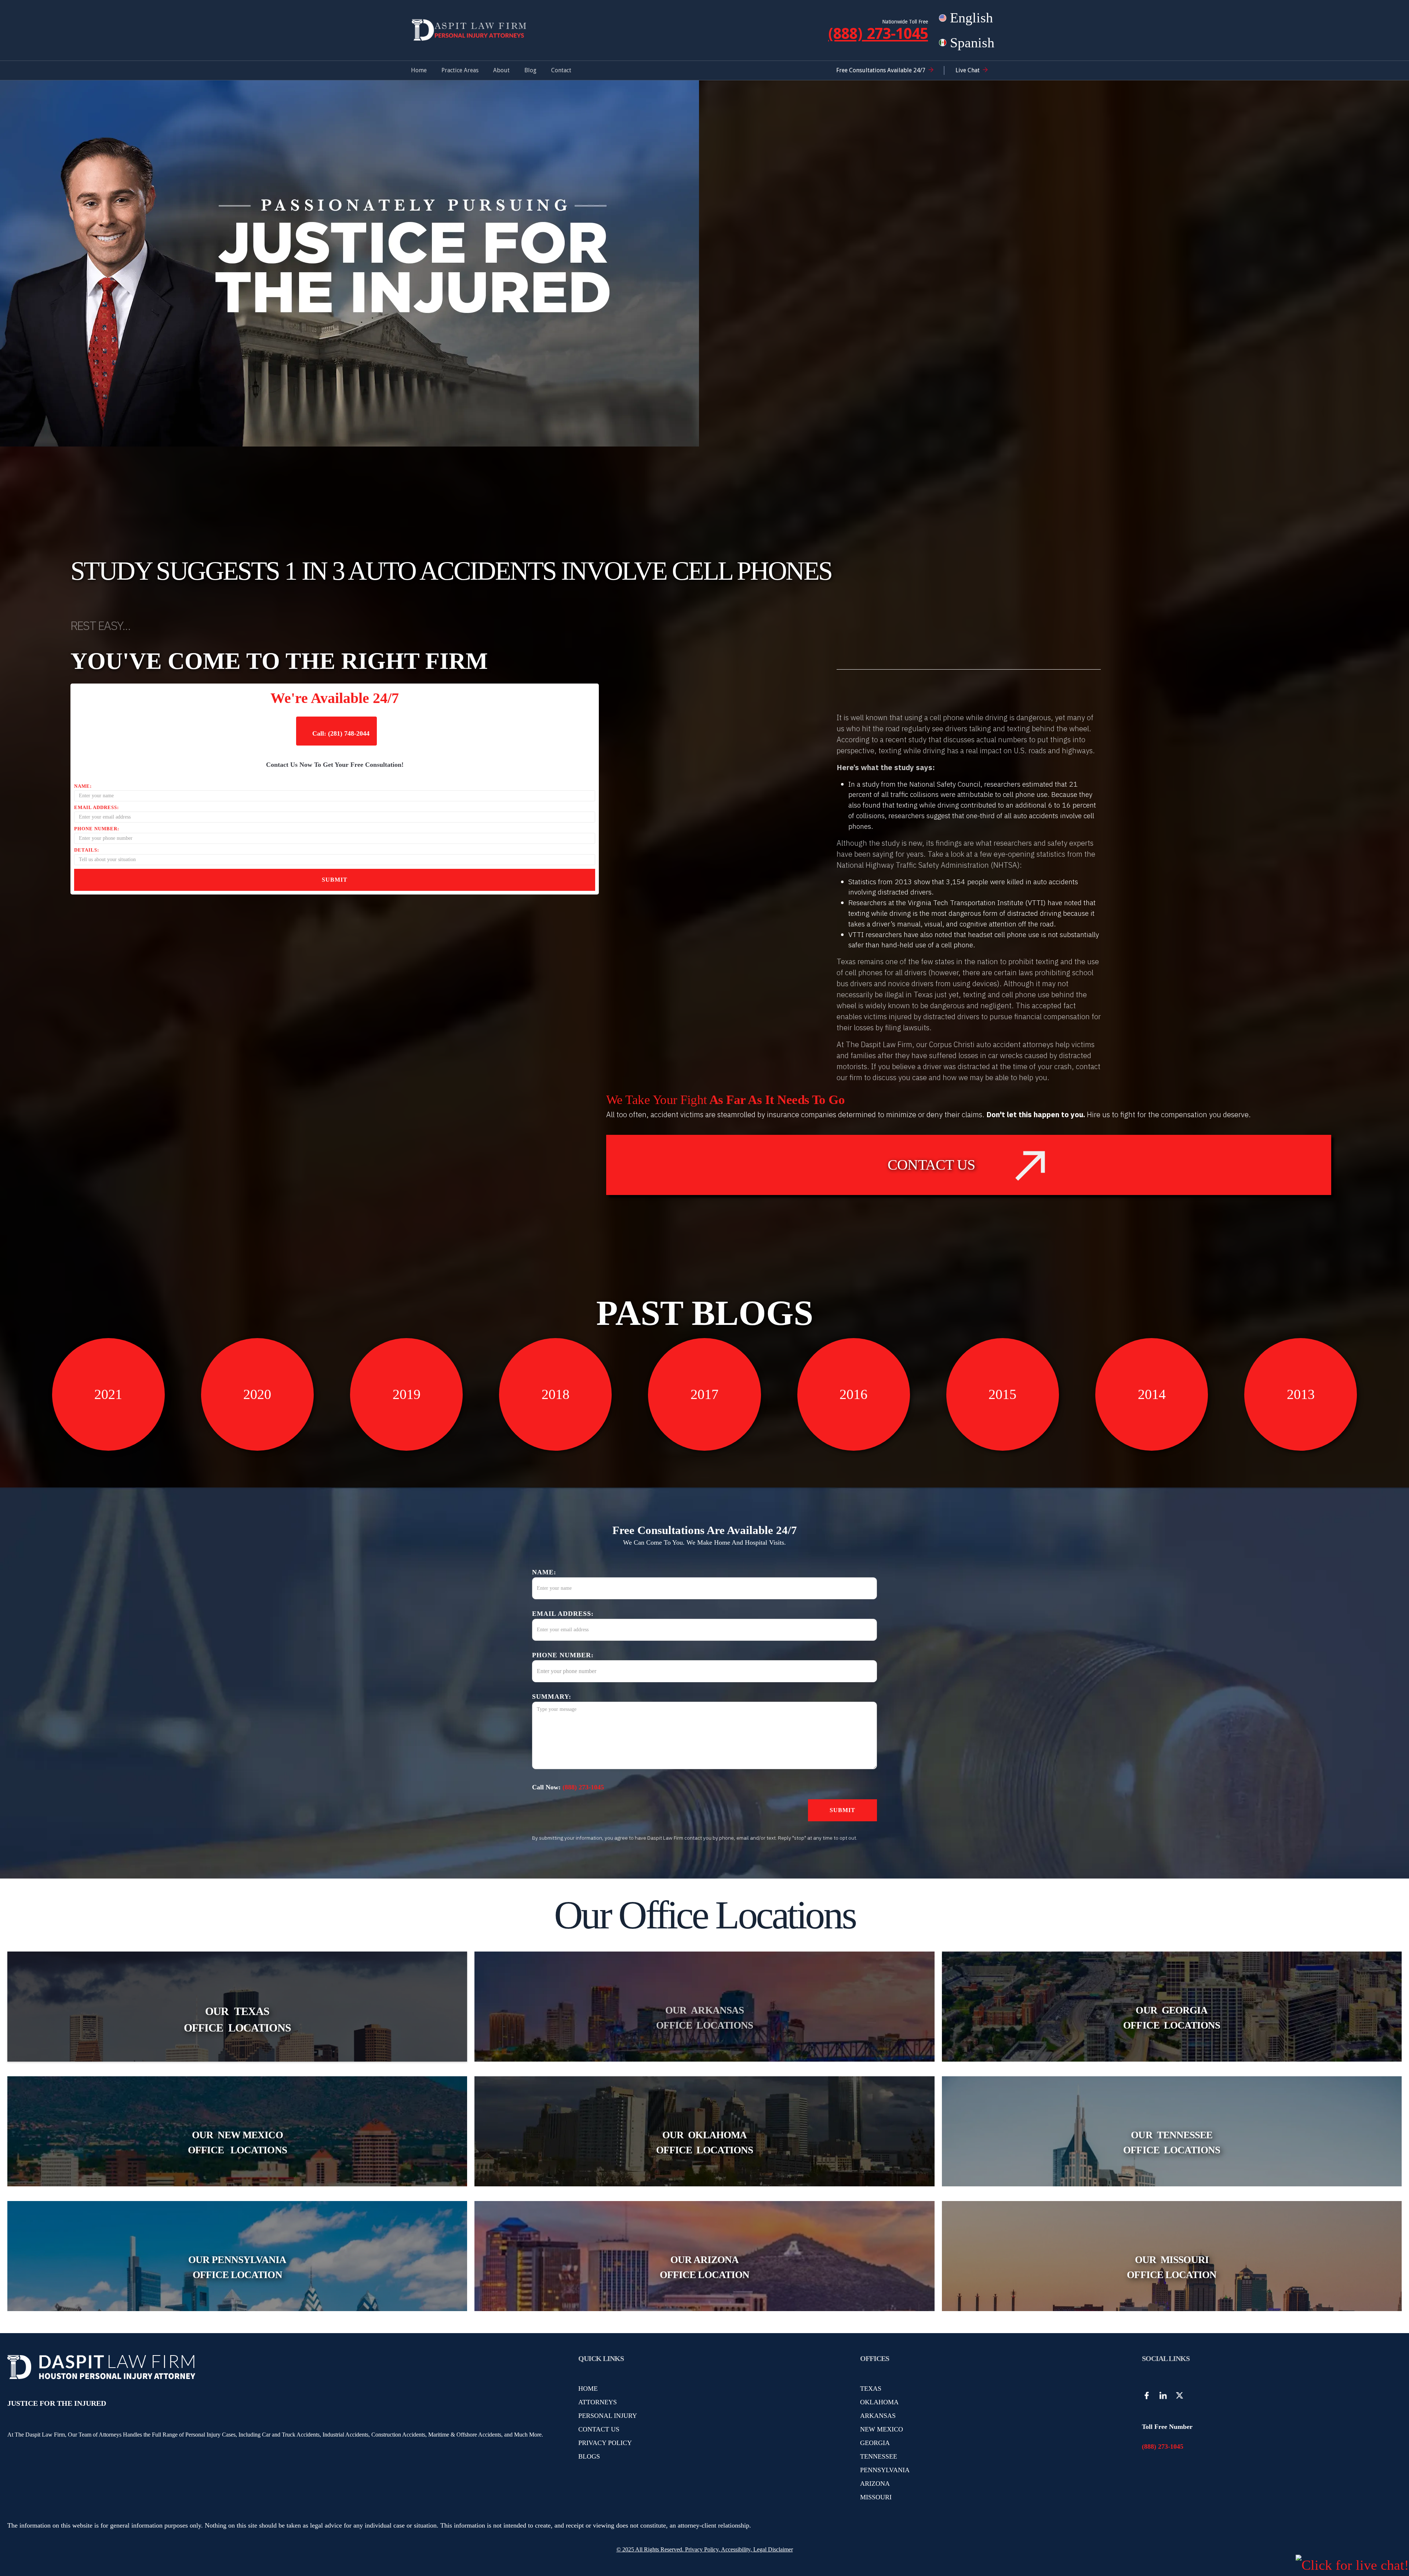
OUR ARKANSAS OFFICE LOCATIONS (704, 2018)
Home (419, 70)
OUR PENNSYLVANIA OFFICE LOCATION (237, 2267)
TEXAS (871, 2389)
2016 (853, 1394)
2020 (257, 1394)
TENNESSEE (879, 2456)
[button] (460, 70)
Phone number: (97, 829)
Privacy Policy (701, 2549)
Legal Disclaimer (773, 2549)
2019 (407, 1394)
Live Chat (968, 70)
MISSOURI (876, 2497)
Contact (561, 70)
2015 (1002, 1394)
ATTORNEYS (598, 2402)
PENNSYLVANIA (885, 2470)
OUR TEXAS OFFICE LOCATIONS (237, 2019)
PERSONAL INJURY (608, 2416)
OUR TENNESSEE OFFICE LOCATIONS (1172, 2143)
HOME (588, 2389)
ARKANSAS (878, 2416)
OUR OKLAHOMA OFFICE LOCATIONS (704, 2143)
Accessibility (736, 2549)
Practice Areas (460, 70)
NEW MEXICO (882, 2429)
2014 (1152, 1394)
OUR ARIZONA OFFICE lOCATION (704, 2267)
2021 (108, 1394)
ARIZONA (875, 2484)
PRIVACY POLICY (605, 2443)
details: (87, 850)
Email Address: (97, 807)
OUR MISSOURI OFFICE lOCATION (1172, 2267)
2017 (704, 1394)
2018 (556, 1394)
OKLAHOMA (879, 2402)
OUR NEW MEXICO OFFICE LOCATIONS (237, 2143)
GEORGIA (875, 2443)
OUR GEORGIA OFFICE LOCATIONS (1172, 2018)
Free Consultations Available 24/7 (881, 70)
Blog (530, 70)
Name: (83, 786)
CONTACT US (599, 2429)
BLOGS (589, 2456)
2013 (1301, 1394)
